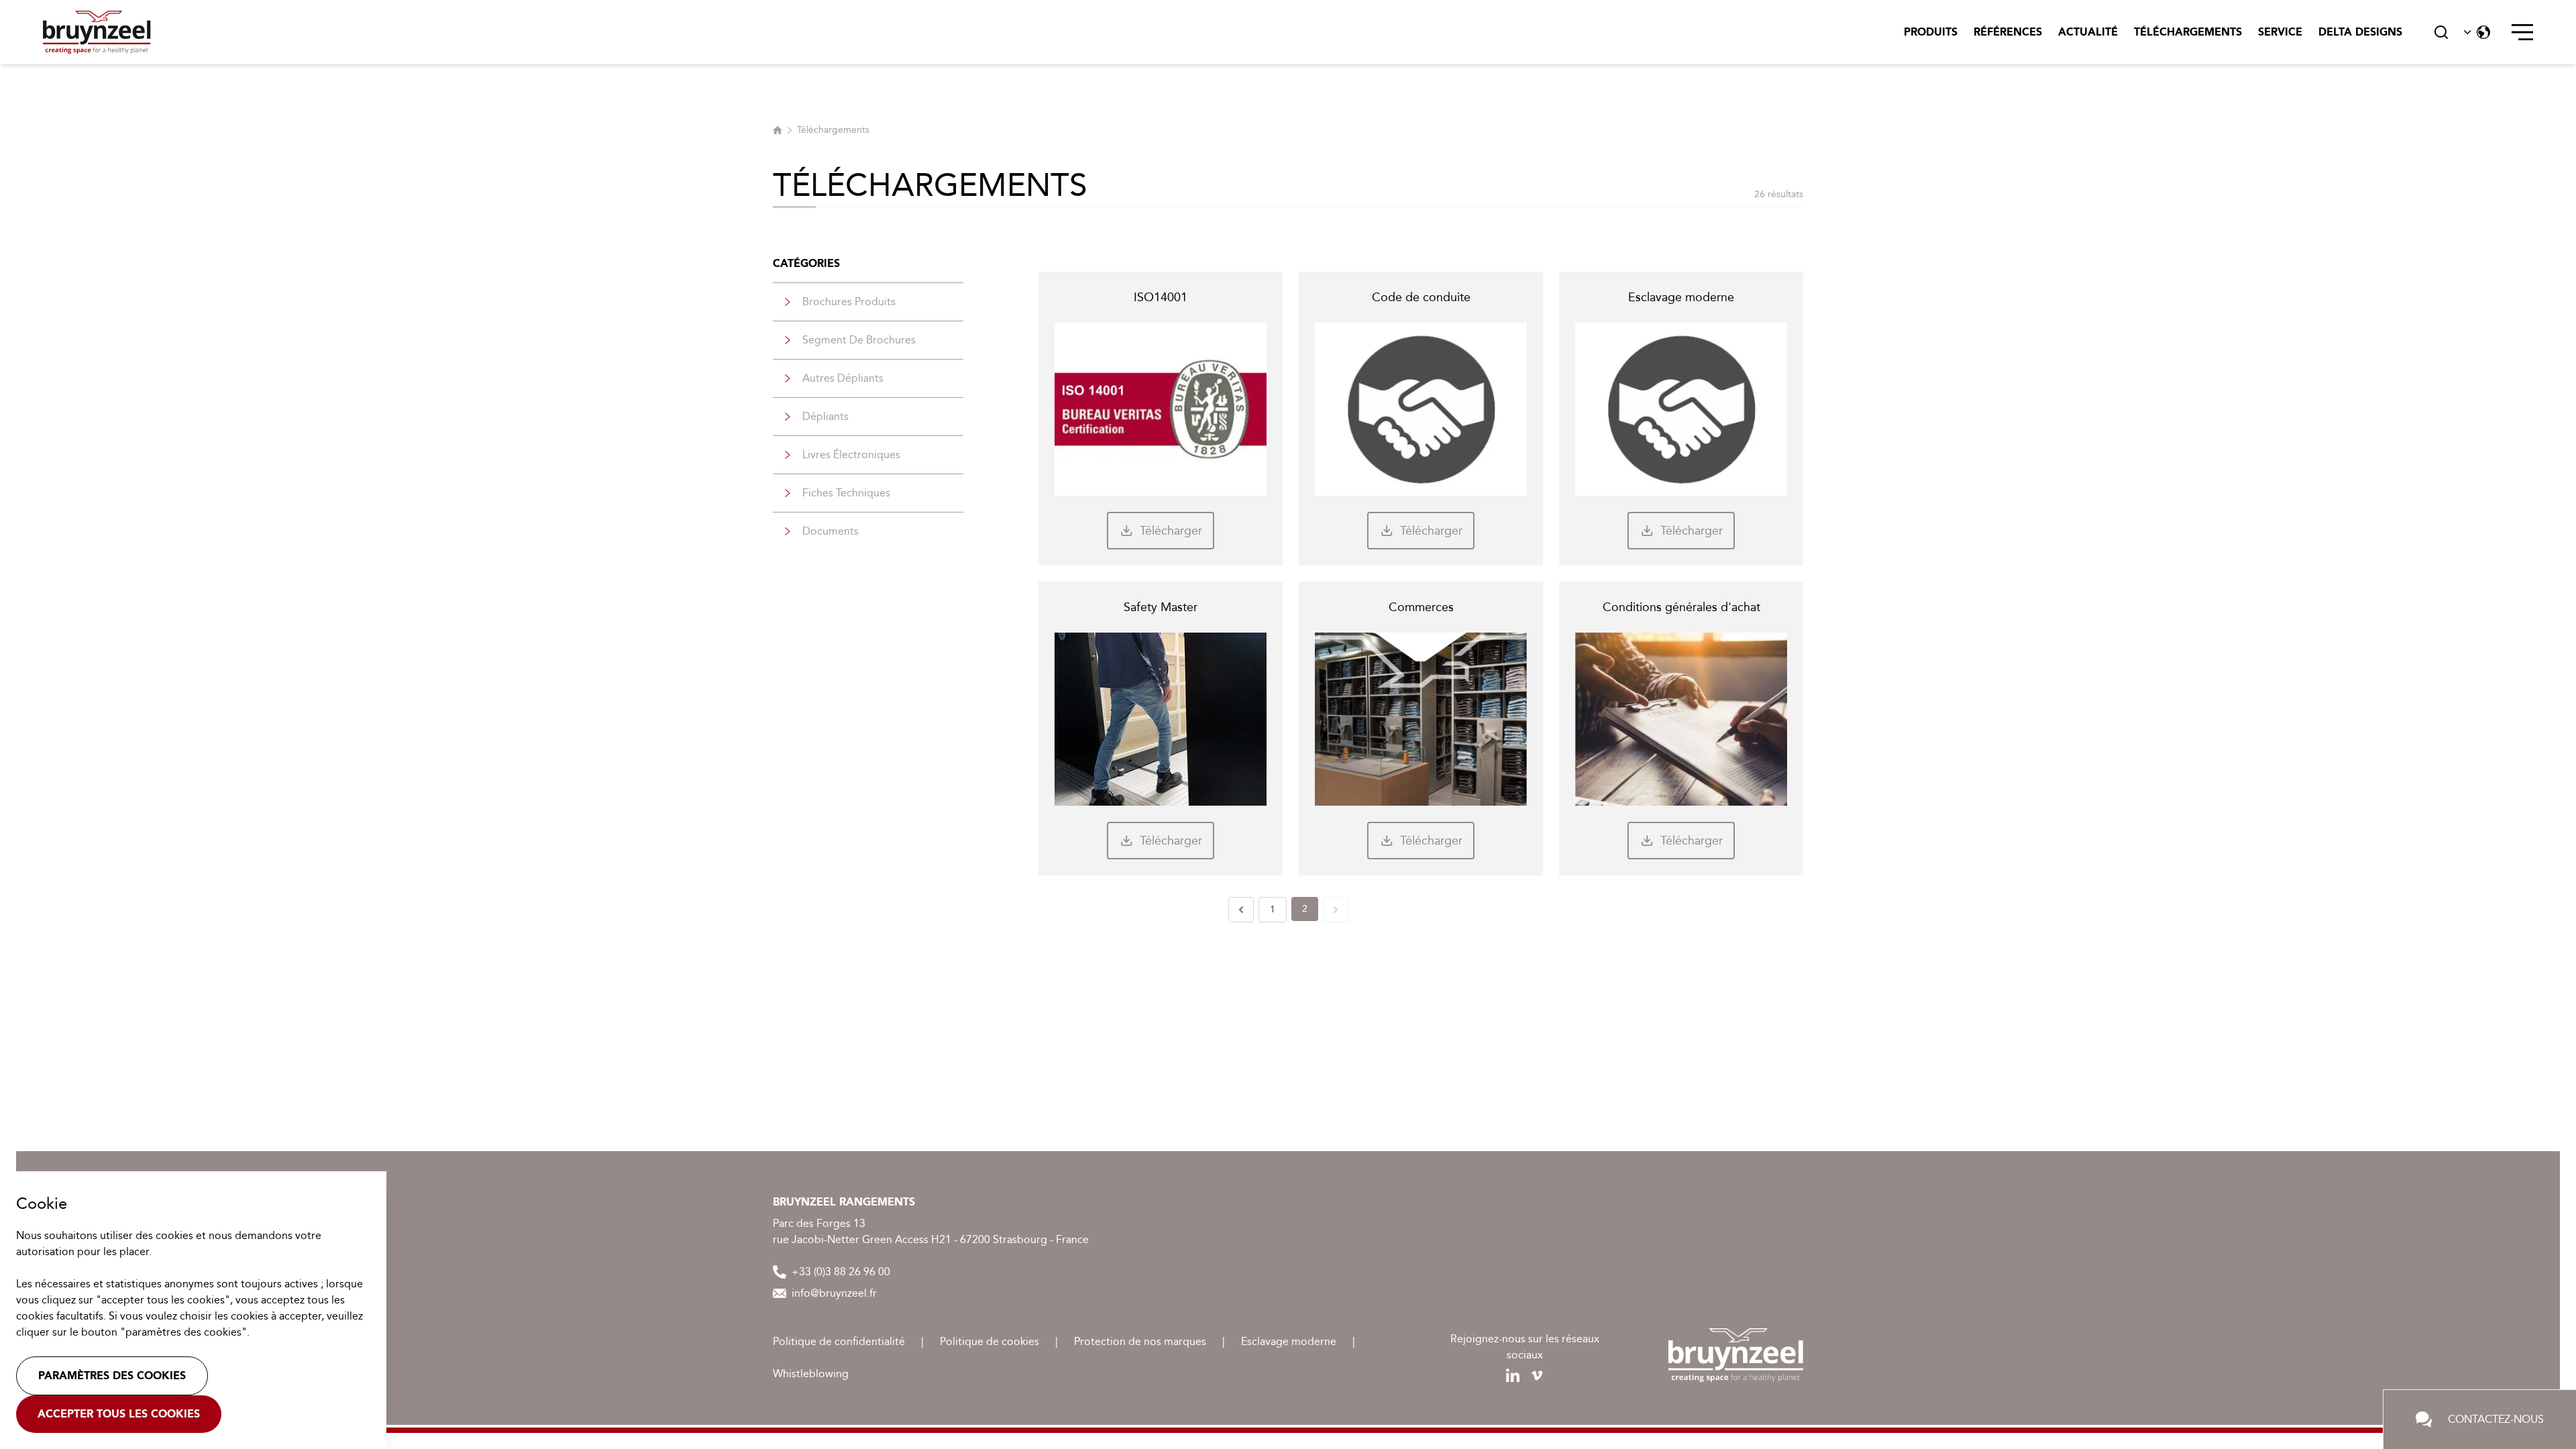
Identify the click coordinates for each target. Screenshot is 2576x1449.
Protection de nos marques (1140, 1341)
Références (2008, 32)
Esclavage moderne (1289, 1341)
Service (2280, 32)
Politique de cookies (989, 1341)
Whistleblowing (811, 1374)
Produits (1931, 32)
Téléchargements (2188, 32)
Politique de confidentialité (839, 1341)
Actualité (2088, 32)
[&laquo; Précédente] (1241, 910)
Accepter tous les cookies (119, 1414)
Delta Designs (2360, 32)
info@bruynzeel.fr (834, 1293)
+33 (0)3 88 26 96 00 (841, 1272)
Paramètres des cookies (112, 1376)
